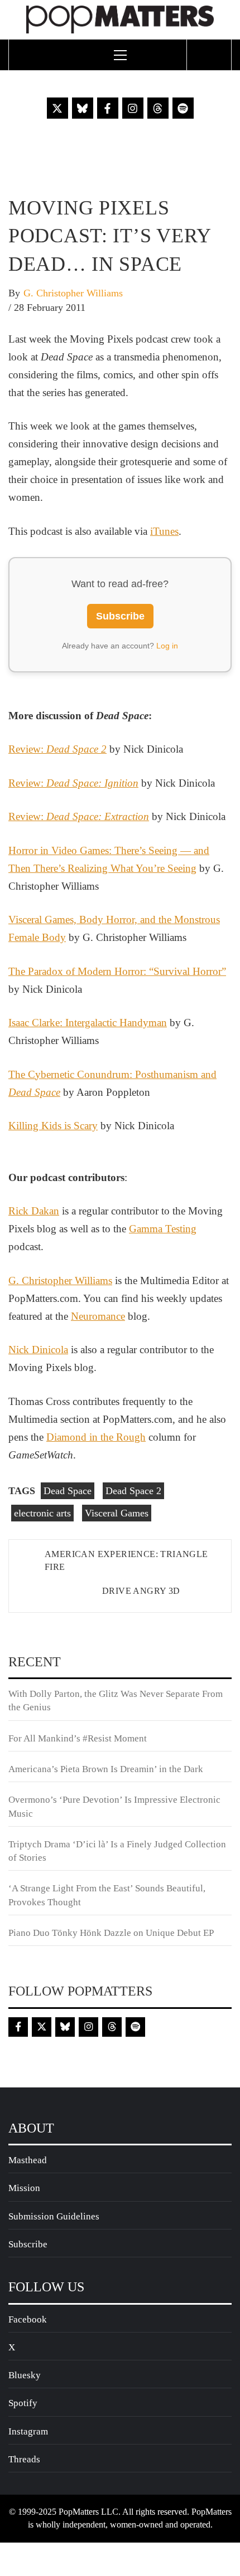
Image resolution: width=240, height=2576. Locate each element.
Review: (57, 749)
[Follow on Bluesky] (83, 108)
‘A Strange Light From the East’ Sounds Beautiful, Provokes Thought (107, 1895)
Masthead (28, 2160)
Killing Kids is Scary (53, 1126)
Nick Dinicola (38, 1350)
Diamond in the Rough (96, 1437)
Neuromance (98, 1316)
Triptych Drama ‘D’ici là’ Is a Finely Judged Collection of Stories (117, 1851)
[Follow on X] (57, 108)
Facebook (28, 2319)
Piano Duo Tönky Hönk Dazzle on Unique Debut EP (111, 1933)
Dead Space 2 (133, 1491)
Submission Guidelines (54, 2216)
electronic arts (42, 1513)
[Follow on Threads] (158, 108)
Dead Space (68, 1491)
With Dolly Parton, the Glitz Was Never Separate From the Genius (116, 1701)
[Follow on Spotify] (183, 108)
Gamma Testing (163, 1229)
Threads (24, 2459)
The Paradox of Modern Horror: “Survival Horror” (117, 971)
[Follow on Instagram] (133, 108)
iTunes (164, 531)
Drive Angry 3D (141, 1591)
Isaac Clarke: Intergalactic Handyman (88, 1023)
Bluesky (25, 2375)
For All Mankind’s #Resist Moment (78, 1738)
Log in (167, 646)
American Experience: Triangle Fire (126, 1560)
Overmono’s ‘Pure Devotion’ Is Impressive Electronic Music (114, 1806)
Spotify (23, 2403)
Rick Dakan (34, 1211)
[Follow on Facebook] (108, 108)
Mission (24, 2188)
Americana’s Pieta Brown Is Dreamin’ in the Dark (106, 1769)
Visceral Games (117, 1513)
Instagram (28, 2431)
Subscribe (120, 616)
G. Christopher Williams (73, 293)
